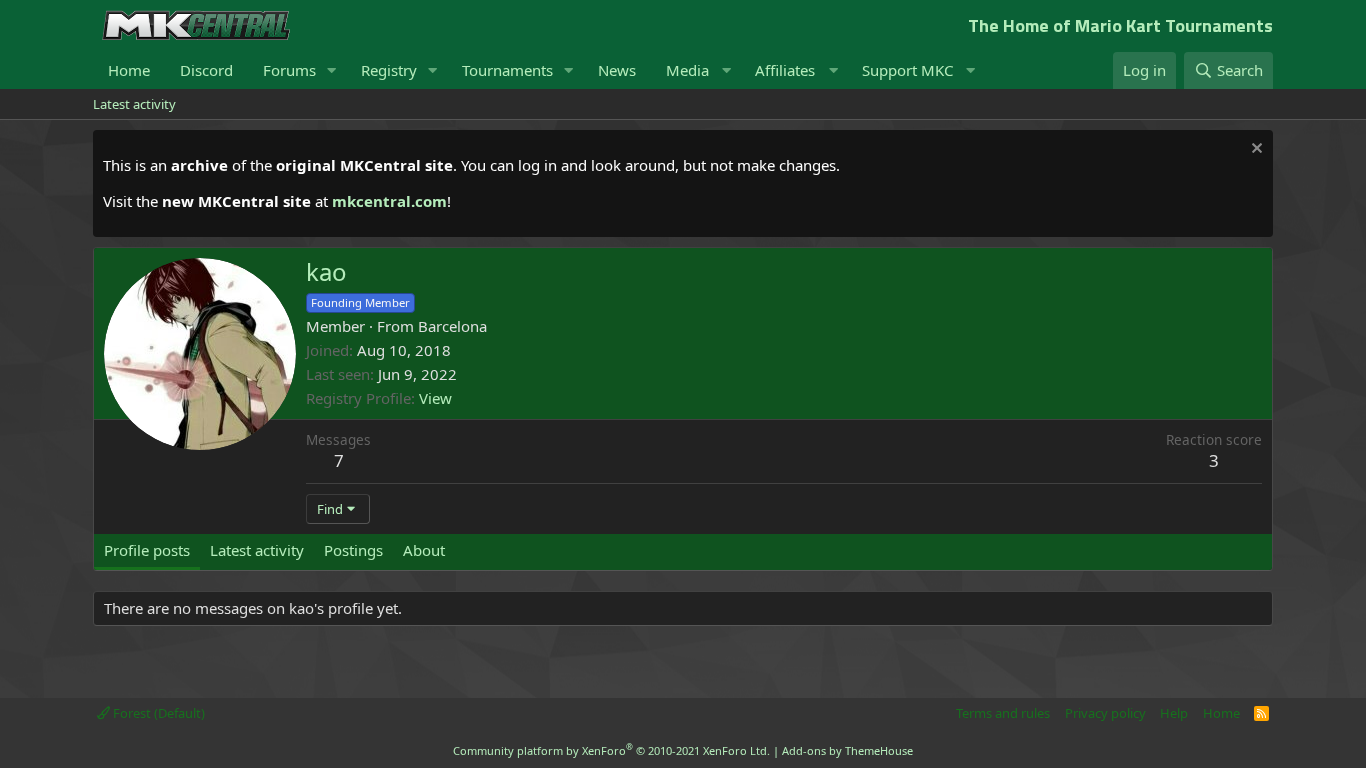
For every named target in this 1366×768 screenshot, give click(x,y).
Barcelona (452, 326)
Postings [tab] (353, 550)
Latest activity (134, 104)
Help (1174, 713)
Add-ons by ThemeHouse (847, 750)
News (617, 70)
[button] (332, 70)
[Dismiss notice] (1254, 150)
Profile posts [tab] (147, 550)
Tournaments (507, 70)
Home (129, 70)
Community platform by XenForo (611, 750)
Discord (206, 70)
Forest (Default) (157, 713)
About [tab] (424, 550)
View (435, 398)
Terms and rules (1003, 713)
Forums (289, 70)
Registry (389, 70)
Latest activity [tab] (257, 550)
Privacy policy (1105, 713)
